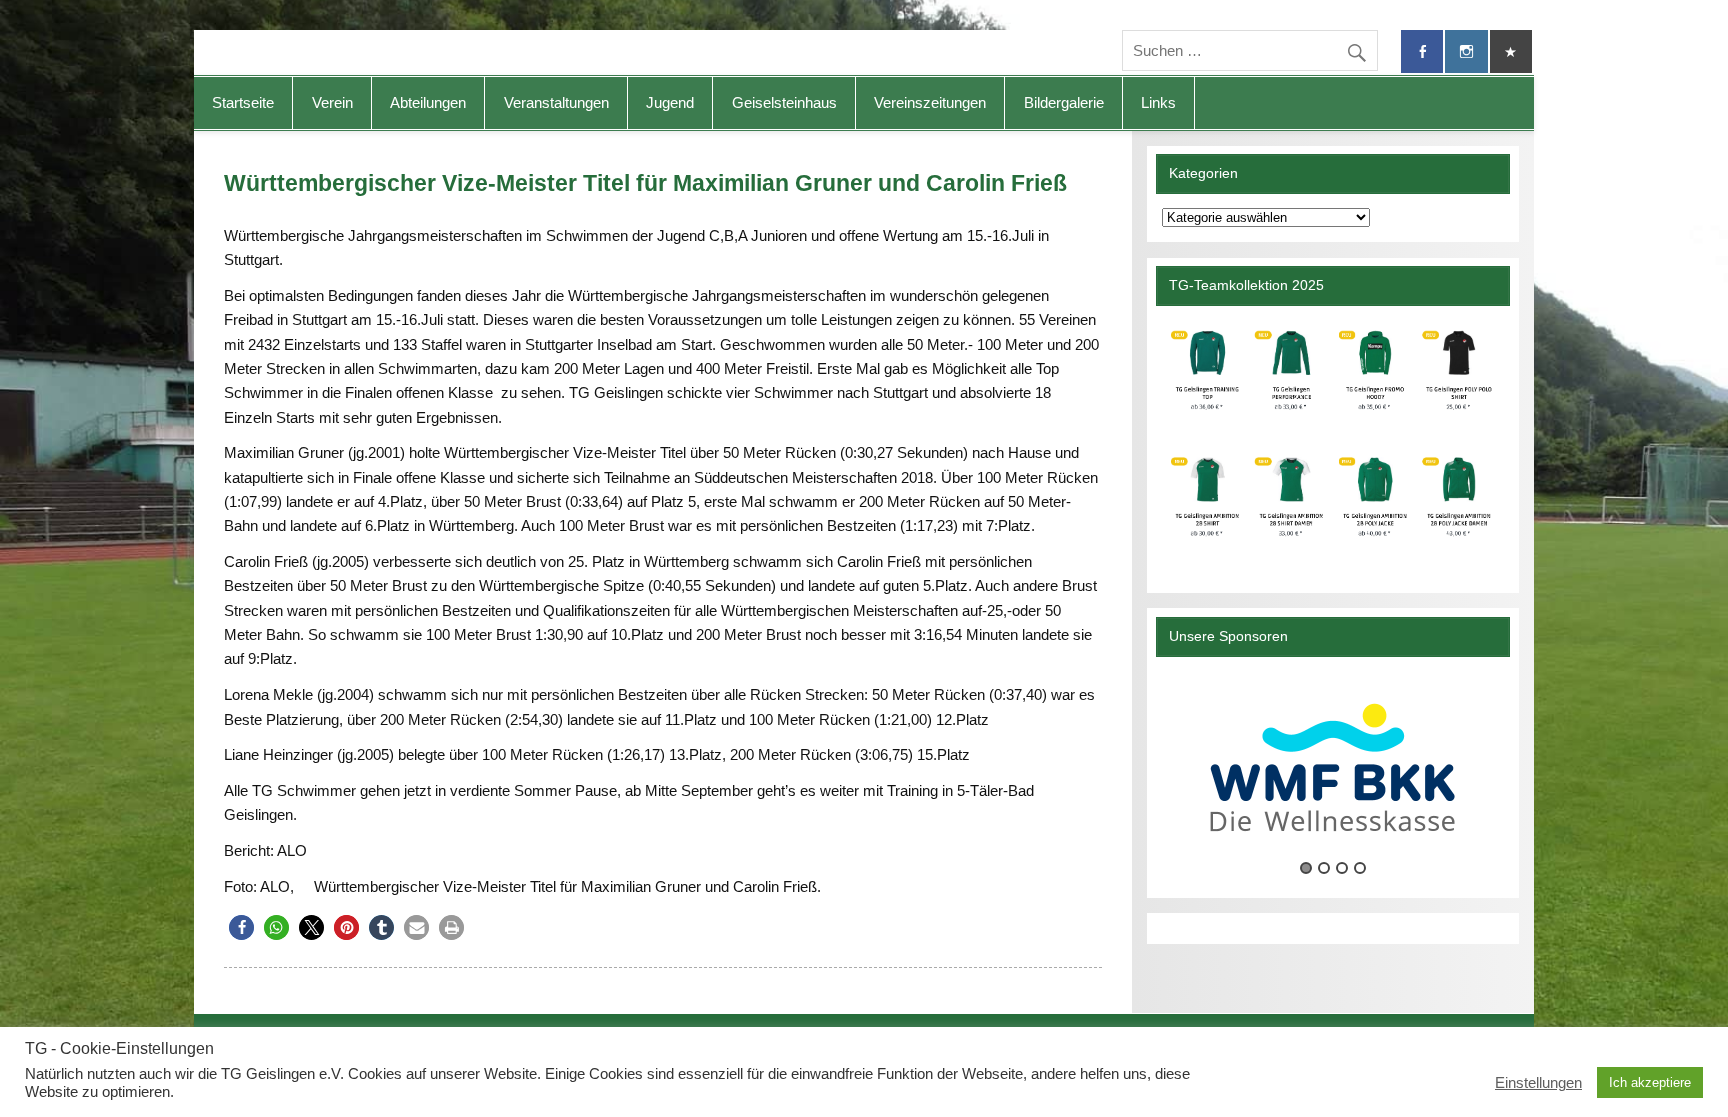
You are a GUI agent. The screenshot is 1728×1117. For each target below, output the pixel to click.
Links (1158, 102)
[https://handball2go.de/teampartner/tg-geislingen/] (1332, 441)
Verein (332, 102)
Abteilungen (428, 102)
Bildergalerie (1064, 102)
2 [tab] (1324, 868)
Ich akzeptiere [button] (1650, 1082)
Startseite (243, 102)
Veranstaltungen (556, 102)
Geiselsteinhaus (784, 102)
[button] (241, 927)
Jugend (670, 102)
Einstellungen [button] (1538, 1083)
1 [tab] (1306, 868)
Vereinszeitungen (930, 102)
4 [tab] (1360, 868)
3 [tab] (1342, 868)
